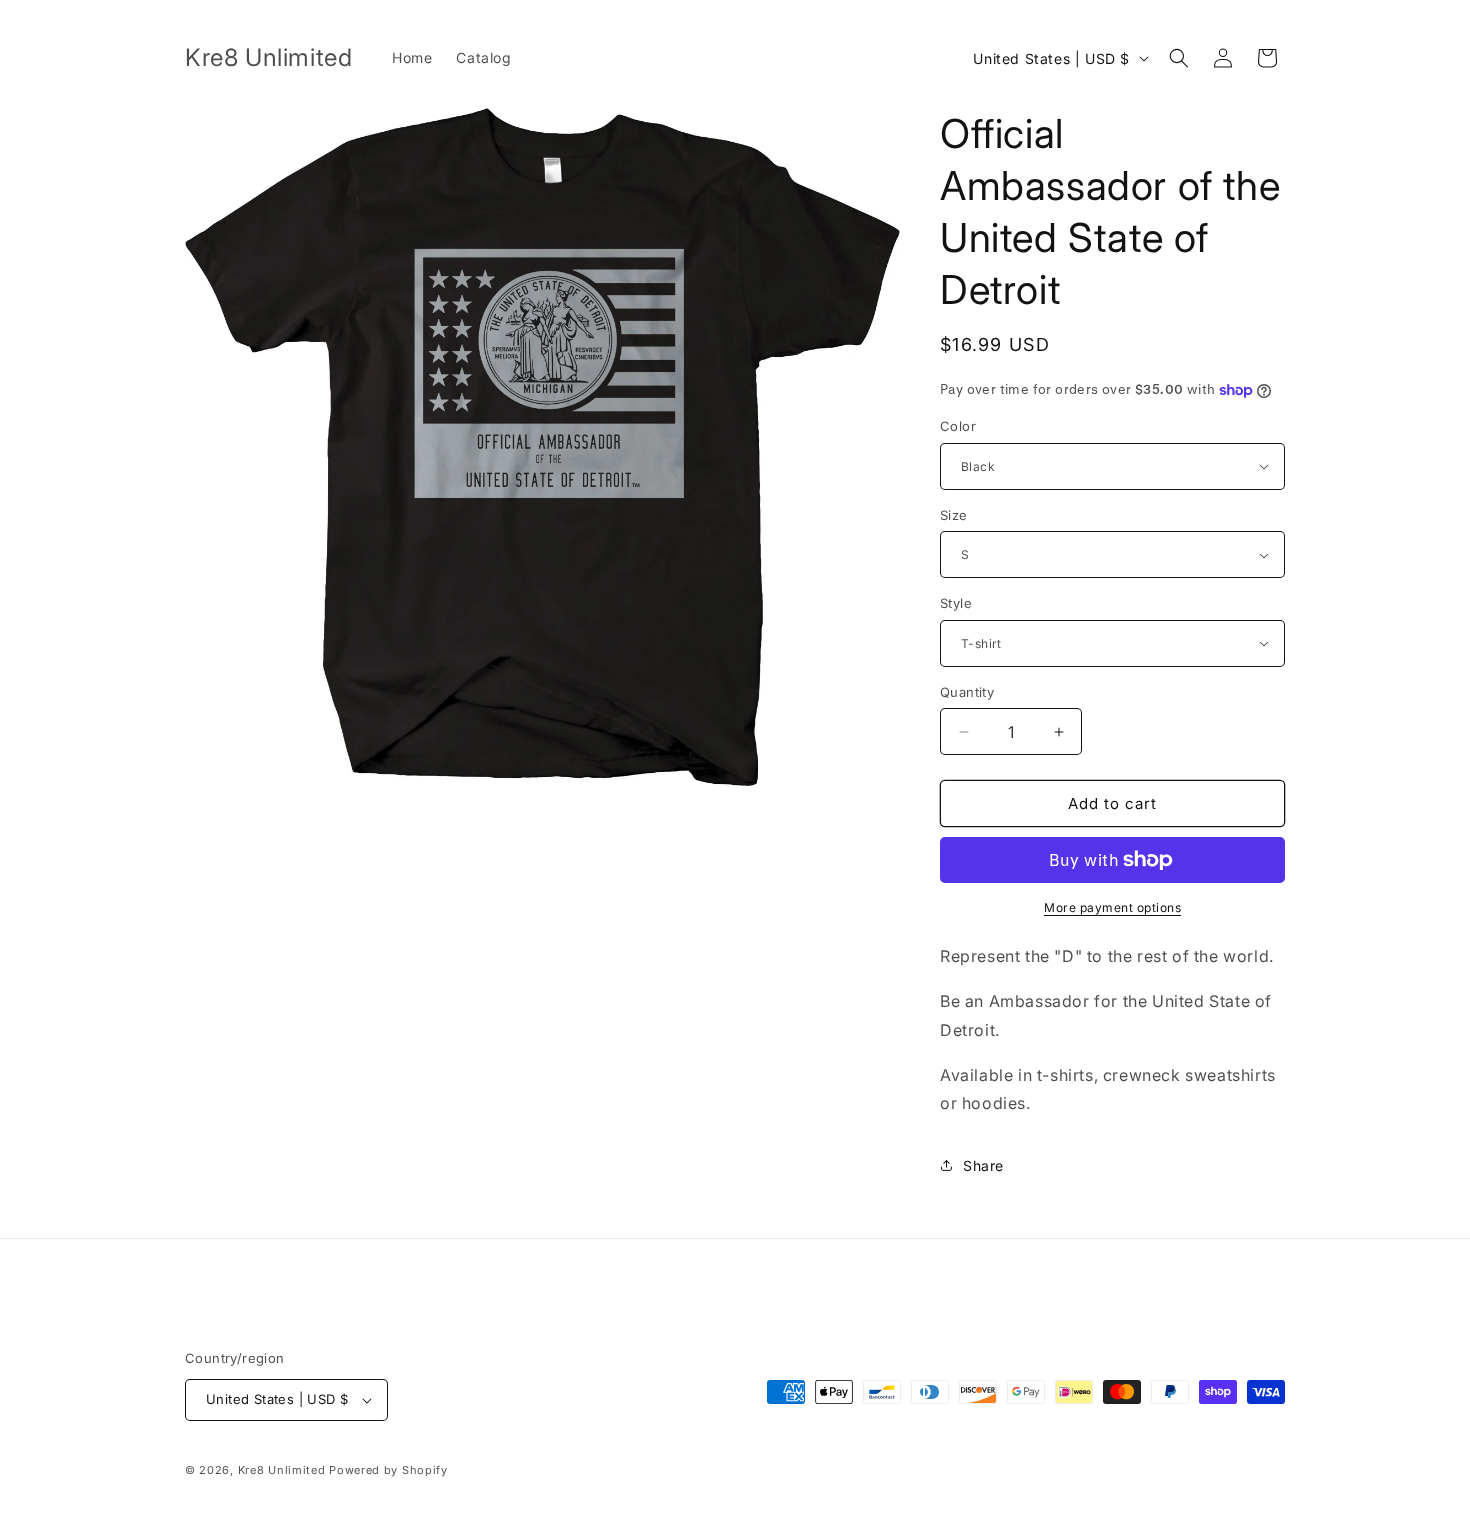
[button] (1179, 58)
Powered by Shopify (388, 1470)
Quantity (967, 692)
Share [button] (983, 1165)
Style (956, 603)
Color (958, 426)
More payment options (1112, 907)
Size (954, 515)
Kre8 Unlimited (282, 1470)
